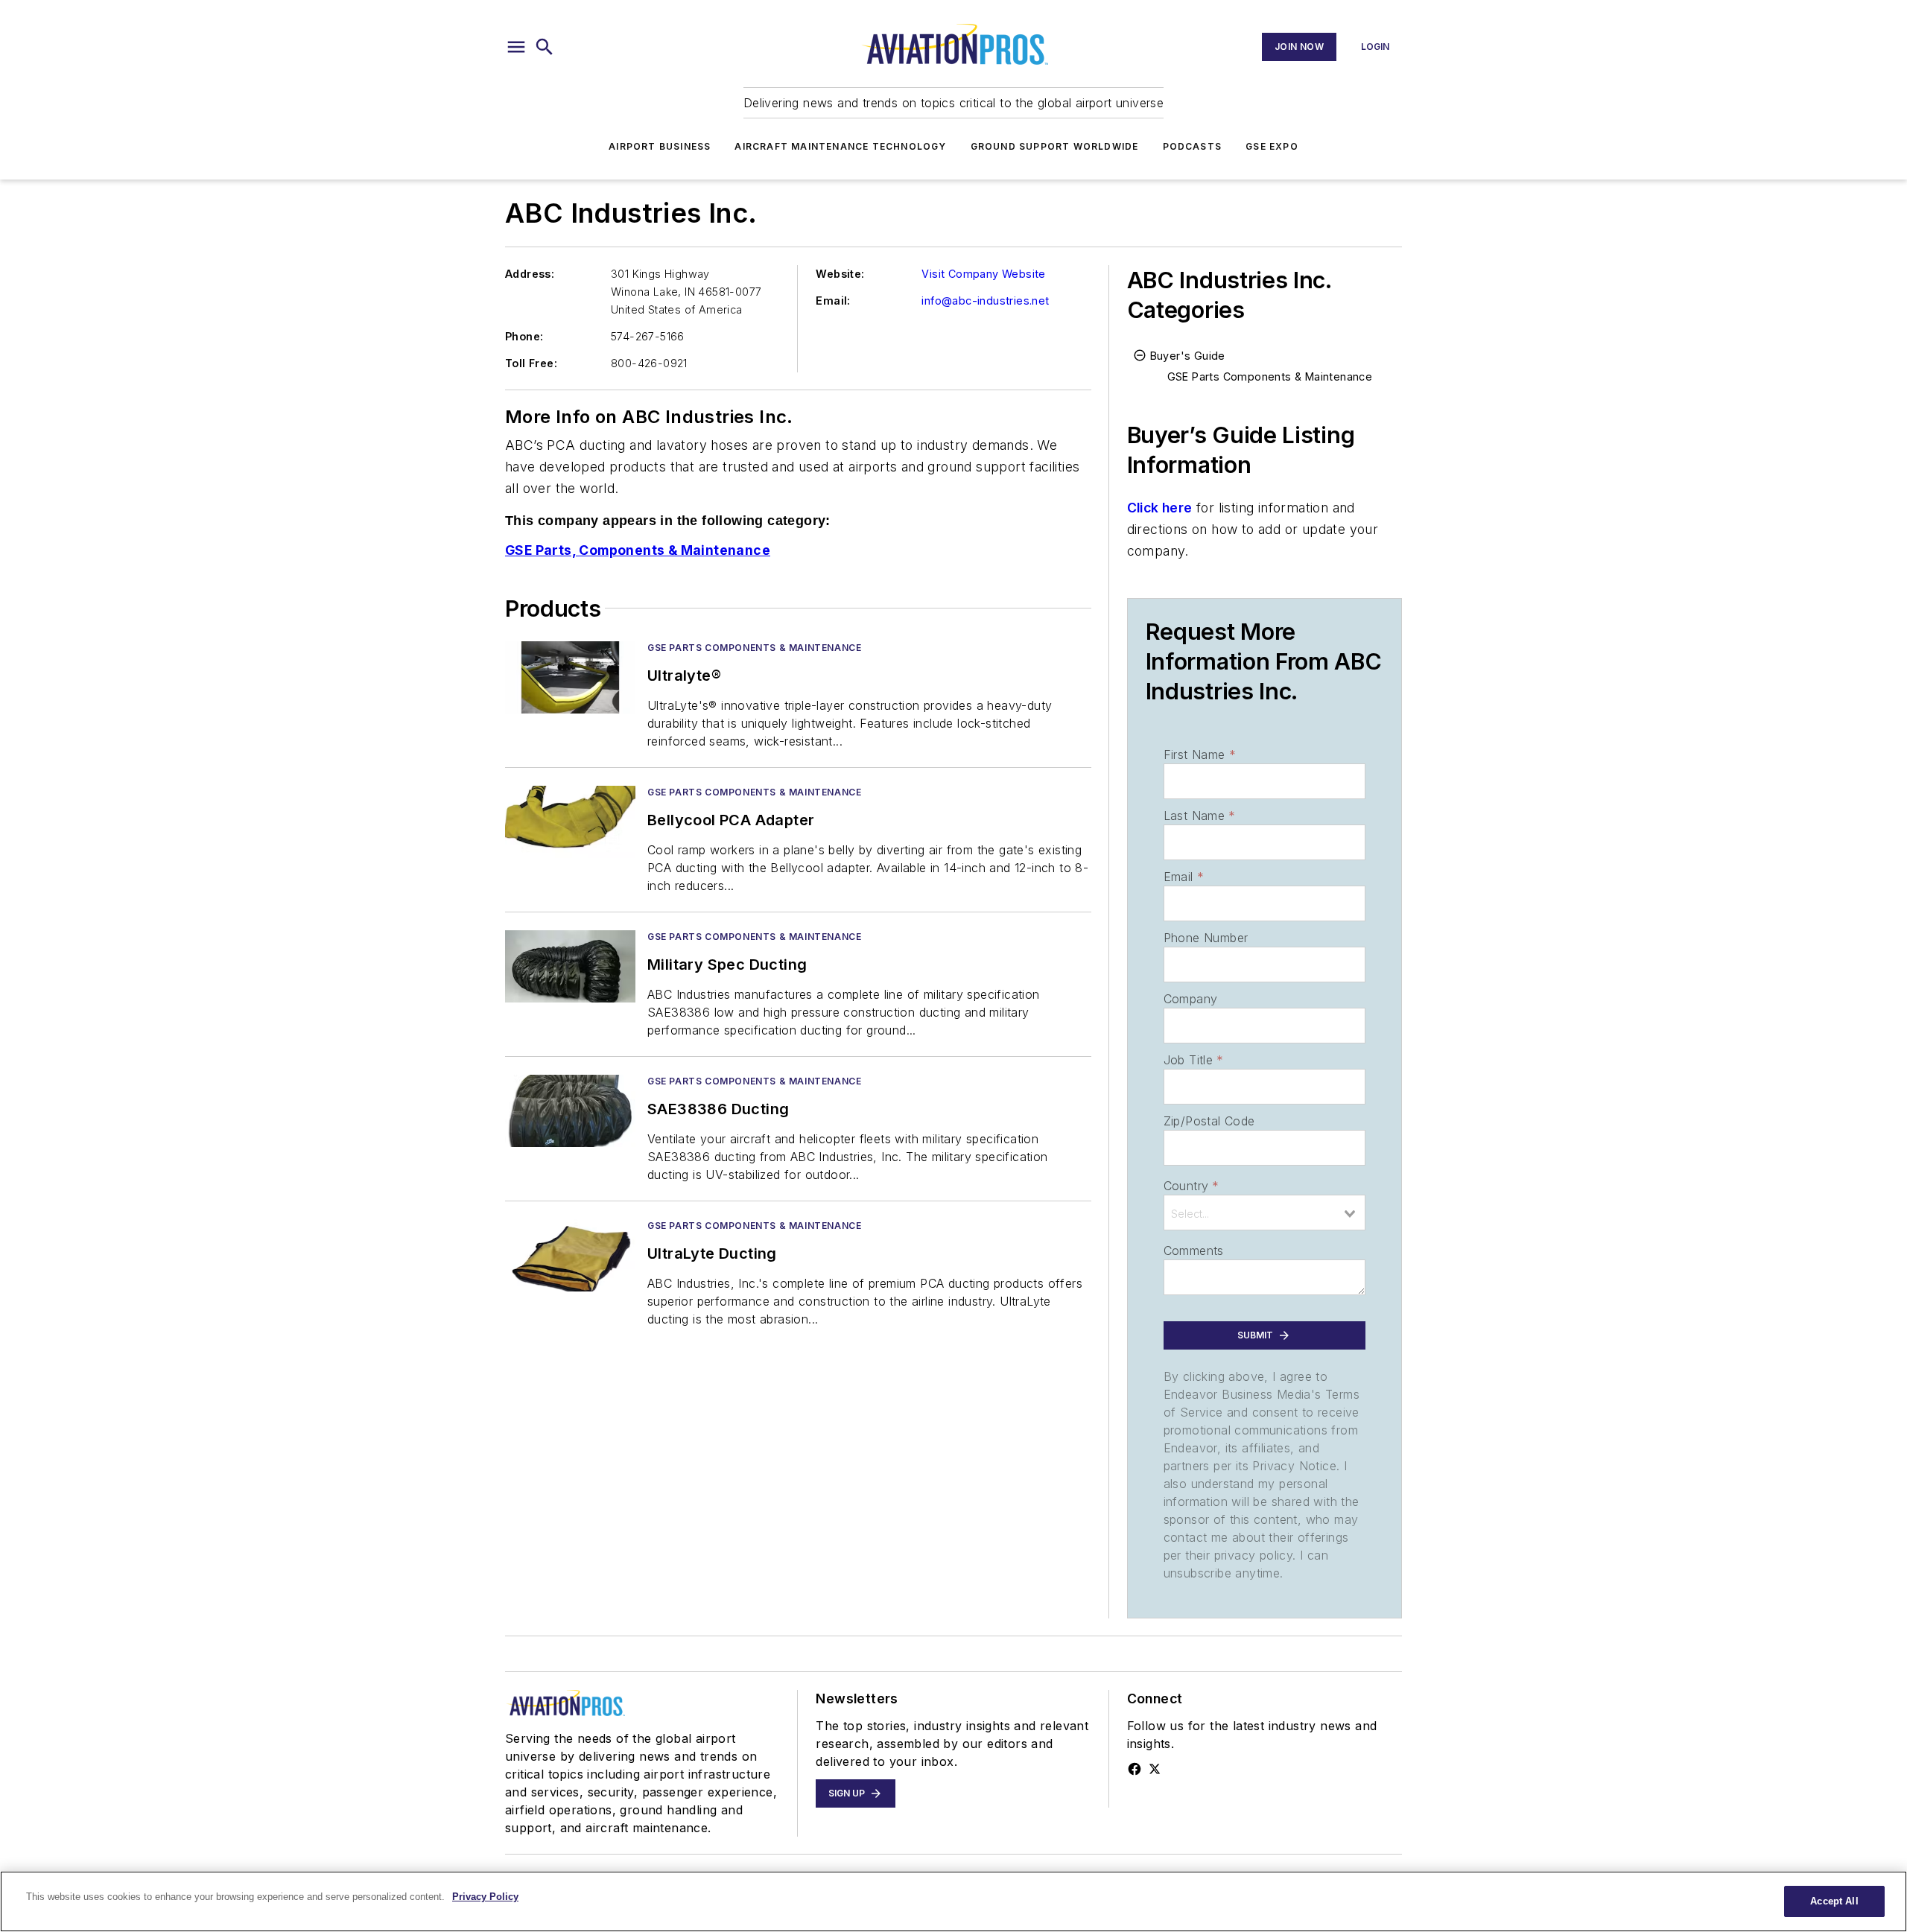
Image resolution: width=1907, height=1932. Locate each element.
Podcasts (1193, 146)
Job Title (1194, 1060)
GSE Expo (1272, 146)
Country (1192, 1186)
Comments (1194, 1251)
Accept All (1834, 1901)
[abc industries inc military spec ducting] (570, 966)
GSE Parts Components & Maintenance (754, 648)
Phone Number (1206, 938)
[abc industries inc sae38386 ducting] (570, 1111)
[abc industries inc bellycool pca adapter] (570, 822)
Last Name (1200, 816)
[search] (545, 47)
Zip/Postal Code (1209, 1121)
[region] (953, 1901)
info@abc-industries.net (985, 301)
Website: (840, 274)
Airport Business (660, 146)
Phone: (524, 336)
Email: (833, 301)
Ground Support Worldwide (1055, 146)
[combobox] (1265, 1213)
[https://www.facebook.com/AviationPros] (1135, 1769)
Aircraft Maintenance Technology (840, 146)
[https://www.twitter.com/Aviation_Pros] (1155, 1769)
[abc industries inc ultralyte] (570, 677)
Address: (530, 274)
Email (1184, 877)
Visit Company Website (983, 274)
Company (1191, 999)
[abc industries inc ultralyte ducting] (570, 1255)
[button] (516, 47)
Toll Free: (531, 363)
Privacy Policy (485, 1897)
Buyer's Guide (1188, 356)
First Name (1200, 754)
